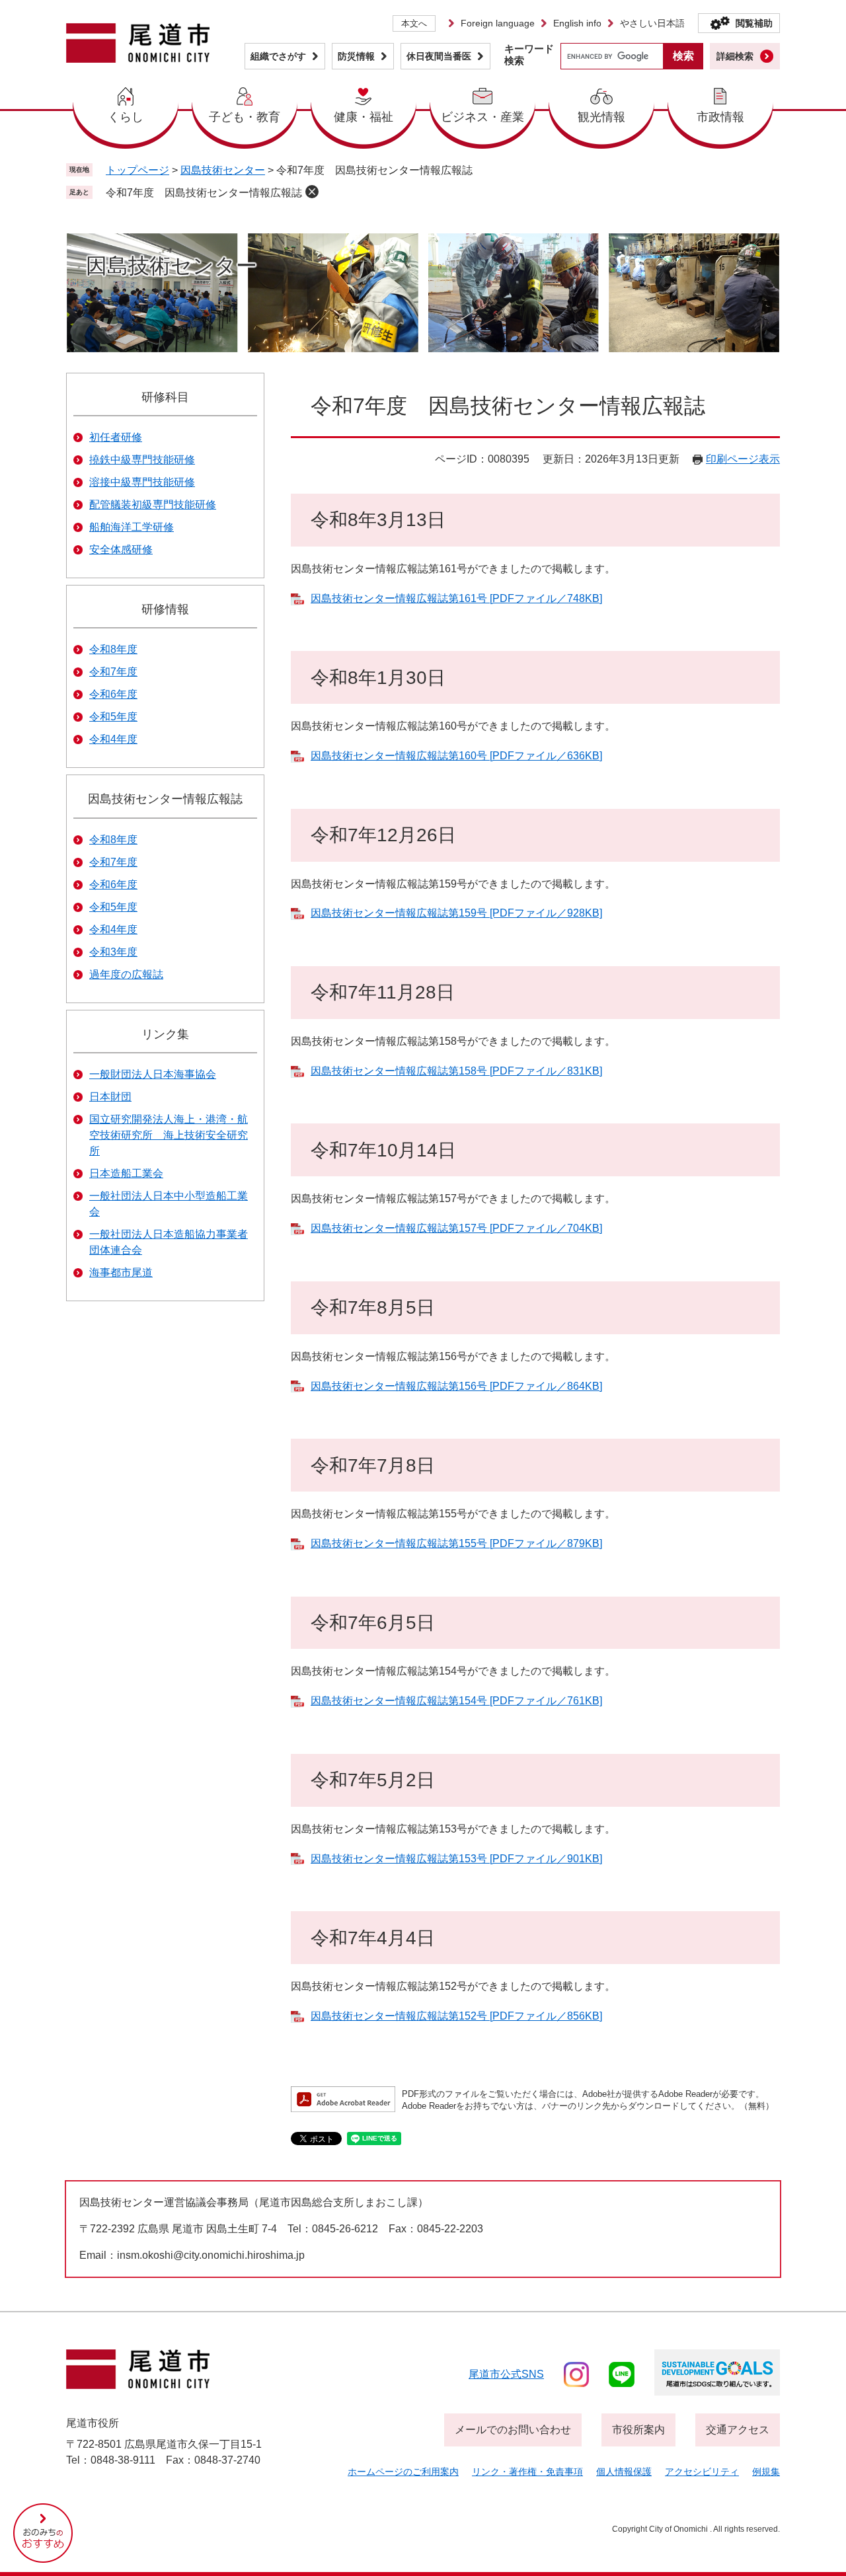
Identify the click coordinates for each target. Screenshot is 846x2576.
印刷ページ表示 (743, 459)
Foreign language (498, 23)
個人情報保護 (624, 2472)
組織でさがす (278, 56)
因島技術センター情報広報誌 (165, 799)
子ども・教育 (245, 117)
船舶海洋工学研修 (132, 527)
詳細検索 (735, 56)
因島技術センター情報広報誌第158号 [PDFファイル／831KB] (456, 1071)
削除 (312, 192)
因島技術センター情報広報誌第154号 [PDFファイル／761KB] (456, 1701)
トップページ (137, 170)
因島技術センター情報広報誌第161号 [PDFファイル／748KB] (456, 598)
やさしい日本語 (652, 23)
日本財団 (110, 1097)
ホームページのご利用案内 (403, 2472)
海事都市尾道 (121, 1272)
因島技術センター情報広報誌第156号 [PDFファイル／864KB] (456, 1386)
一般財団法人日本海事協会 (153, 1074)
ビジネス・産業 (482, 117)
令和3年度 (113, 952)
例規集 (766, 2472)
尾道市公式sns (506, 2374)
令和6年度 (113, 694)
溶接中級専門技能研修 (142, 482)
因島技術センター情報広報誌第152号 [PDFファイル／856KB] (456, 2016)
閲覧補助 (754, 23)
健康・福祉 (364, 117)
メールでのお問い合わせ (513, 2430)
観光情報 (601, 117)
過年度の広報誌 (126, 974)
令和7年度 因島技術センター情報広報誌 (204, 193)
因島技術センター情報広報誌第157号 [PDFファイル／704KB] (456, 1228)
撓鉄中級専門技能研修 (142, 460)
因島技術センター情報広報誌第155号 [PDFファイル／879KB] (456, 1543)
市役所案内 (638, 2430)
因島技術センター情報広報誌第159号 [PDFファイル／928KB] (456, 913)
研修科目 (165, 397)
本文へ (414, 23)
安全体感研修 (121, 549)
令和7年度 (113, 672)
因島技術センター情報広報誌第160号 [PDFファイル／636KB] (456, 756)
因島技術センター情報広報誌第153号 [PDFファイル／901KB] (456, 1859)
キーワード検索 (529, 55)
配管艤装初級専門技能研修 (153, 505)
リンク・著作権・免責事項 (527, 2472)
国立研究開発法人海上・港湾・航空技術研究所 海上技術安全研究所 (169, 1135)
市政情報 (720, 117)
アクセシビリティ (702, 2472)
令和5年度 (113, 717)
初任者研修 (116, 437)
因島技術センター (223, 170)
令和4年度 (113, 739)
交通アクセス (738, 2430)
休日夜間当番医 (439, 56)
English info (577, 23)
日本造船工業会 (126, 1173)
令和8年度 (113, 649)
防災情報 (356, 56)
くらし (126, 117)
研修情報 (165, 609)
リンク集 (165, 1034)
